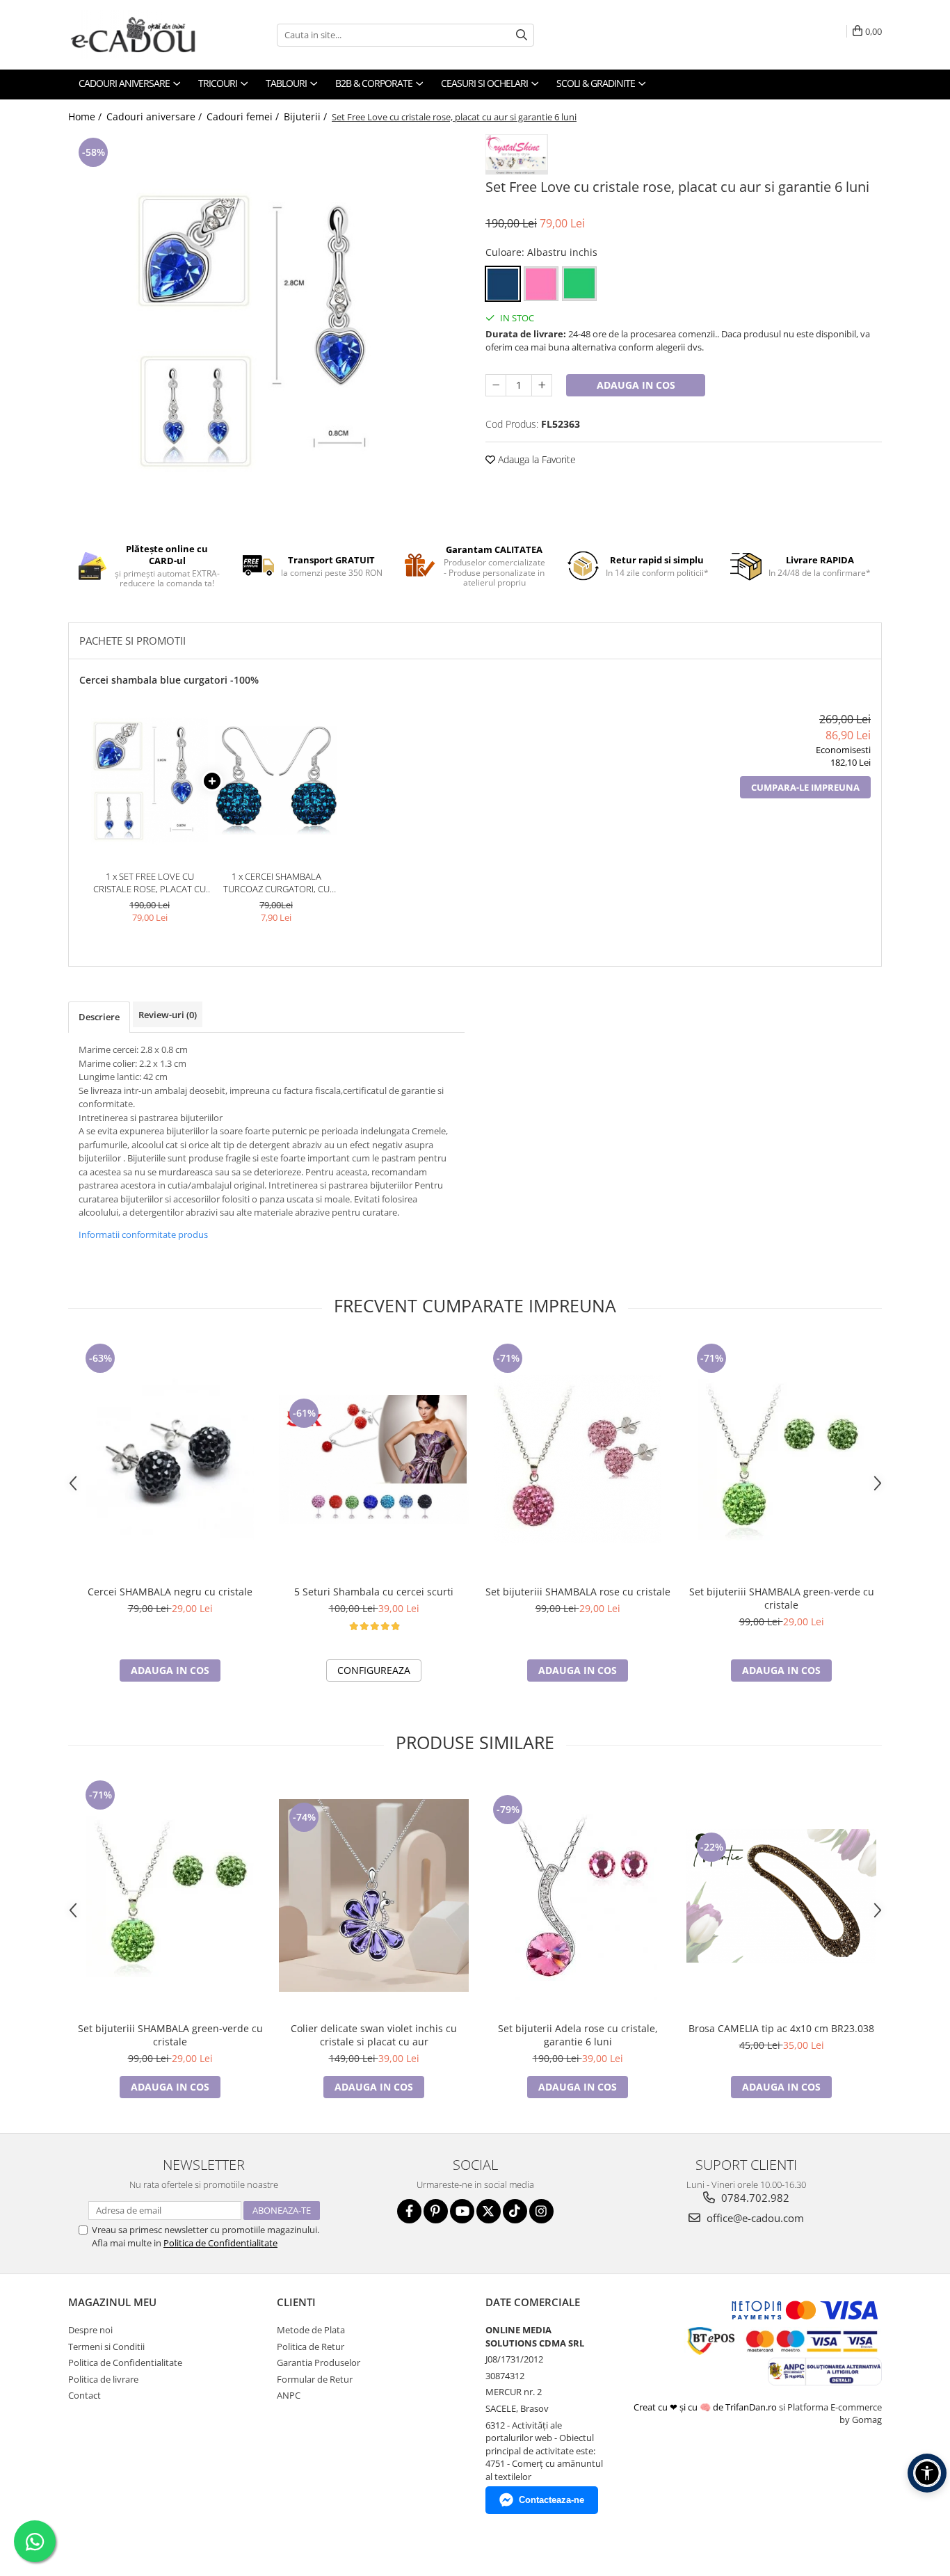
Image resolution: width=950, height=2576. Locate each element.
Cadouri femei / (244, 116)
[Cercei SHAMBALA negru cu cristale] (170, 1459)
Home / (86, 116)
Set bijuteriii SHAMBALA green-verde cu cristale (782, 1598)
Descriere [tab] (99, 1017)
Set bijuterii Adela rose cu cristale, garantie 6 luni (578, 2035)
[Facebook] (409, 2211)
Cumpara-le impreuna (805, 787)
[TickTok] (515, 2211)
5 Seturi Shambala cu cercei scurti (374, 1592)
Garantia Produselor (319, 2362)
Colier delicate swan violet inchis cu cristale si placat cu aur (374, 2035)
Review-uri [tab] (168, 1015)
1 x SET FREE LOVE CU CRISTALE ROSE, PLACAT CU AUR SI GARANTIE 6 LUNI (150, 883)
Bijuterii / (307, 116)
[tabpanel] (266, 329)
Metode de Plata (311, 2330)
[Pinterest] (436, 2211)
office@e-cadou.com (754, 2218)
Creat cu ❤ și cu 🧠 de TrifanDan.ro (706, 2407)
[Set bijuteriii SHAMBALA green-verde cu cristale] (781, 1459)
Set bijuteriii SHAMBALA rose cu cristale (578, 1592)
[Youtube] (462, 2211)
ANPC (289, 2395)
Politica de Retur (311, 2346)
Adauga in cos (636, 385)
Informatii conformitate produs (143, 1234)
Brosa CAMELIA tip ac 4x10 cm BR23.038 (781, 2028)
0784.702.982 (754, 2198)
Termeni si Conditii (106, 2346)
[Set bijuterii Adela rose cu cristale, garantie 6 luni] (578, 1896)
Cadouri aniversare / (155, 116)
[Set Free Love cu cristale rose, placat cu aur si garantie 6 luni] (266, 329)
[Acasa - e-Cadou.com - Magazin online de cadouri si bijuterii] (138, 35)
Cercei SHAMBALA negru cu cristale (170, 1592)
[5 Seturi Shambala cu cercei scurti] (374, 1459)
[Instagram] (541, 2211)
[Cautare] (522, 35)
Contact (84, 2395)
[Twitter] (489, 2211)
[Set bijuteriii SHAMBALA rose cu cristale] (578, 1459)
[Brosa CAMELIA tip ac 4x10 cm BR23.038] (781, 1896)
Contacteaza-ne (552, 2500)
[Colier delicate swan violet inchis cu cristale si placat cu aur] (374, 1895)
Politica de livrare (103, 2379)
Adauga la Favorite (536, 459)
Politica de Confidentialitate (220, 2243)
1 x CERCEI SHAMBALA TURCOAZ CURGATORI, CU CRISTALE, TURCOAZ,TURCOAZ (276, 883)
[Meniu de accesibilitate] (927, 2473)
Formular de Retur (315, 2379)
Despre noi (90, 2330)
